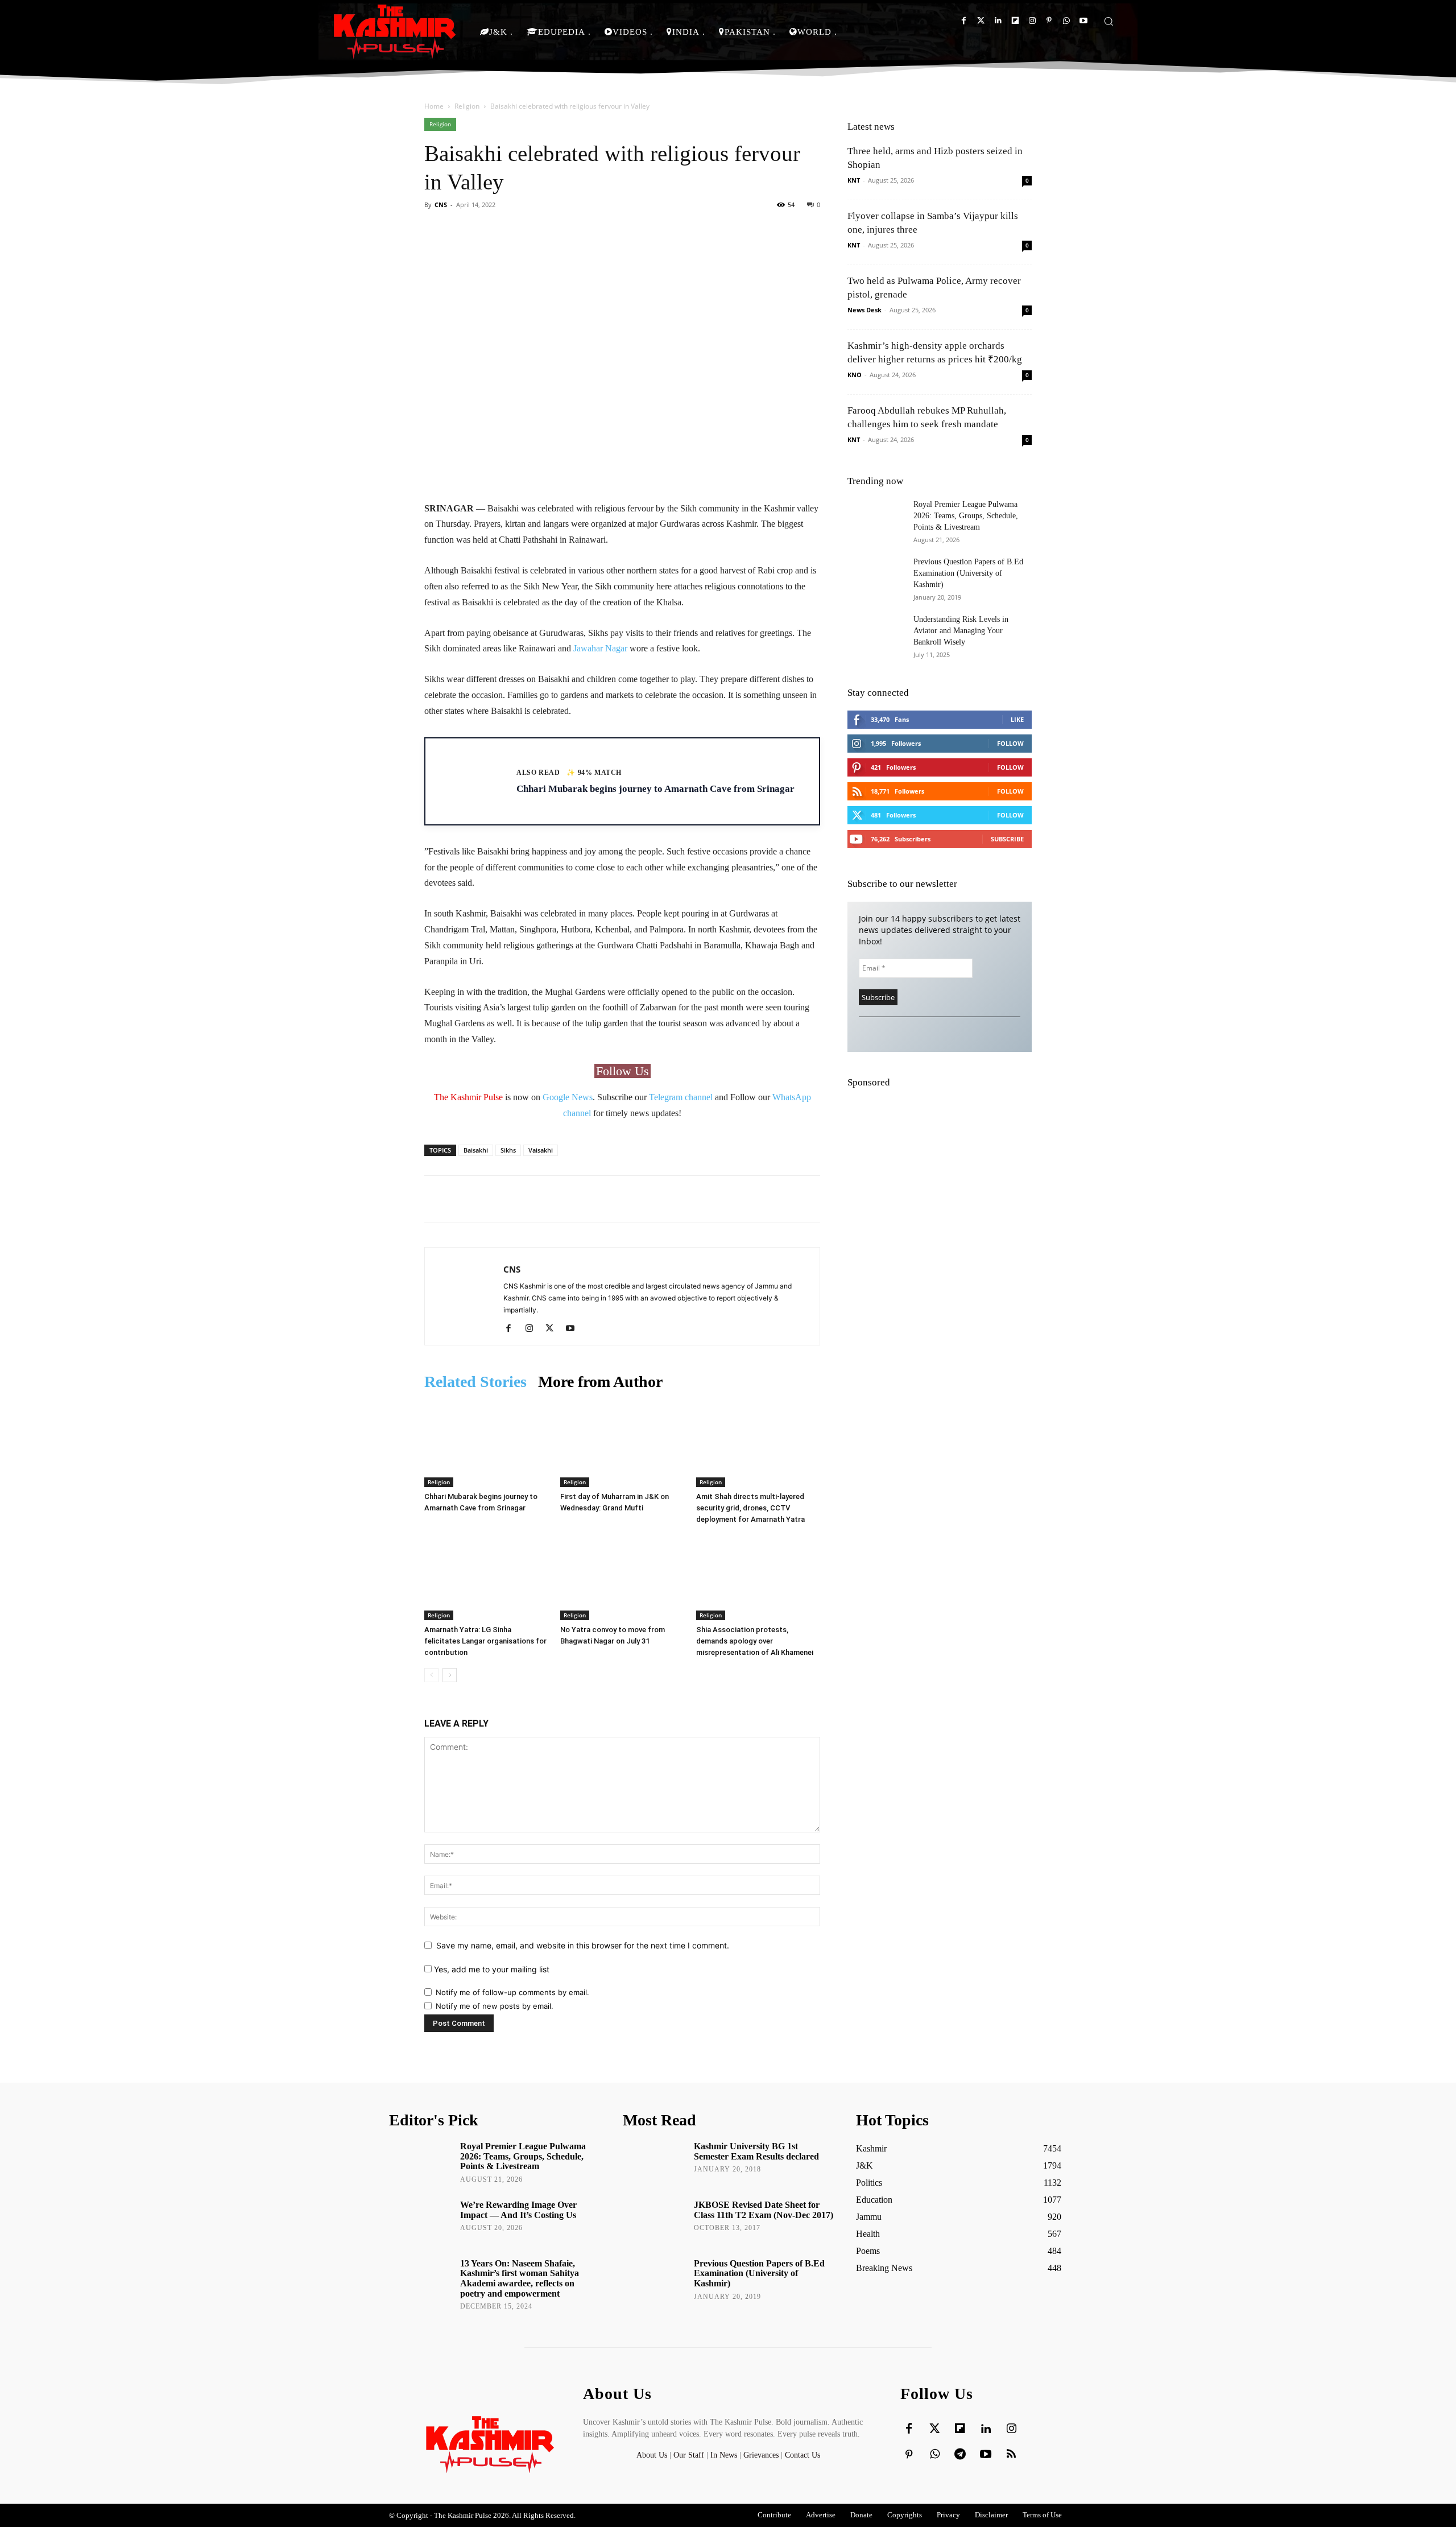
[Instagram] (1032, 21)
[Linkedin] (998, 21)
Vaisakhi (541, 1150)
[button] (1108, 21)
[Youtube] (1083, 21)
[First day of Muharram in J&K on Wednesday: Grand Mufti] (622, 1444)
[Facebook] (964, 21)
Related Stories (475, 1382)
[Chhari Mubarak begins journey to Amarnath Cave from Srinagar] (486, 1444)
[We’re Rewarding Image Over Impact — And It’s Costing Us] (421, 2221)
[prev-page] (431, 1675)
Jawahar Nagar (600, 648)
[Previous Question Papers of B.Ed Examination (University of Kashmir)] (876, 576)
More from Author (600, 1382)
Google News (568, 1097)
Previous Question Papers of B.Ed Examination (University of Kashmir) (968, 573)
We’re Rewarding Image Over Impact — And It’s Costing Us (518, 2210)
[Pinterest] (1049, 21)
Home (434, 106)
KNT (854, 180)
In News (724, 2455)
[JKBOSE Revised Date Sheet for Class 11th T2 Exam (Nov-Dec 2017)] (654, 2221)
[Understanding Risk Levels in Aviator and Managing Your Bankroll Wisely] (876, 634)
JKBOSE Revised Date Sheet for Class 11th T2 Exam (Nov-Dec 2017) (764, 2210)
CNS (441, 205)
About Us (653, 2455)
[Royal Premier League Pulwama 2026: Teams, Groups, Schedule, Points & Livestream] (876, 519)
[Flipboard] (1015, 21)
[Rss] (1011, 2455)
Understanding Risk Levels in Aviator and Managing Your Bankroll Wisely (961, 631)
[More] (763, 230)
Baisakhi (476, 1150)
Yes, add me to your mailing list (491, 1969)
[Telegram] (960, 2455)
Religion (467, 106)
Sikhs (508, 1150)
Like (1017, 719)
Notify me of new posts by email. (495, 2006)
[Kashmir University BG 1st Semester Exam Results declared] (654, 2162)
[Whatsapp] (1066, 21)
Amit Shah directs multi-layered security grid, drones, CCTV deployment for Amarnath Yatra (750, 1508)
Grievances (761, 2455)
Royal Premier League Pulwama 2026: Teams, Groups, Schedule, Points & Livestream (966, 516)
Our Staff (689, 2455)
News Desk (864, 310)
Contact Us (803, 2455)
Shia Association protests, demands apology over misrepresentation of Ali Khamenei (755, 1641)
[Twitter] (981, 21)
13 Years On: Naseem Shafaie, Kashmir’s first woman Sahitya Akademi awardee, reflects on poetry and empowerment (520, 2278)
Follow (1010, 743)
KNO (855, 375)
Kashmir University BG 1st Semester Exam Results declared (756, 2151)
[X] (554, 1329)
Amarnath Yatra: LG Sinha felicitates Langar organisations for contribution (485, 1641)
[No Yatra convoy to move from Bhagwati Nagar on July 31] (622, 1578)
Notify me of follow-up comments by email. (512, 1992)
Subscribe (1007, 839)
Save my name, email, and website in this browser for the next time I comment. (583, 1945)
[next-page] (450, 1675)
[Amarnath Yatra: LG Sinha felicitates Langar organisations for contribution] (486, 1578)
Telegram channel (681, 1097)
